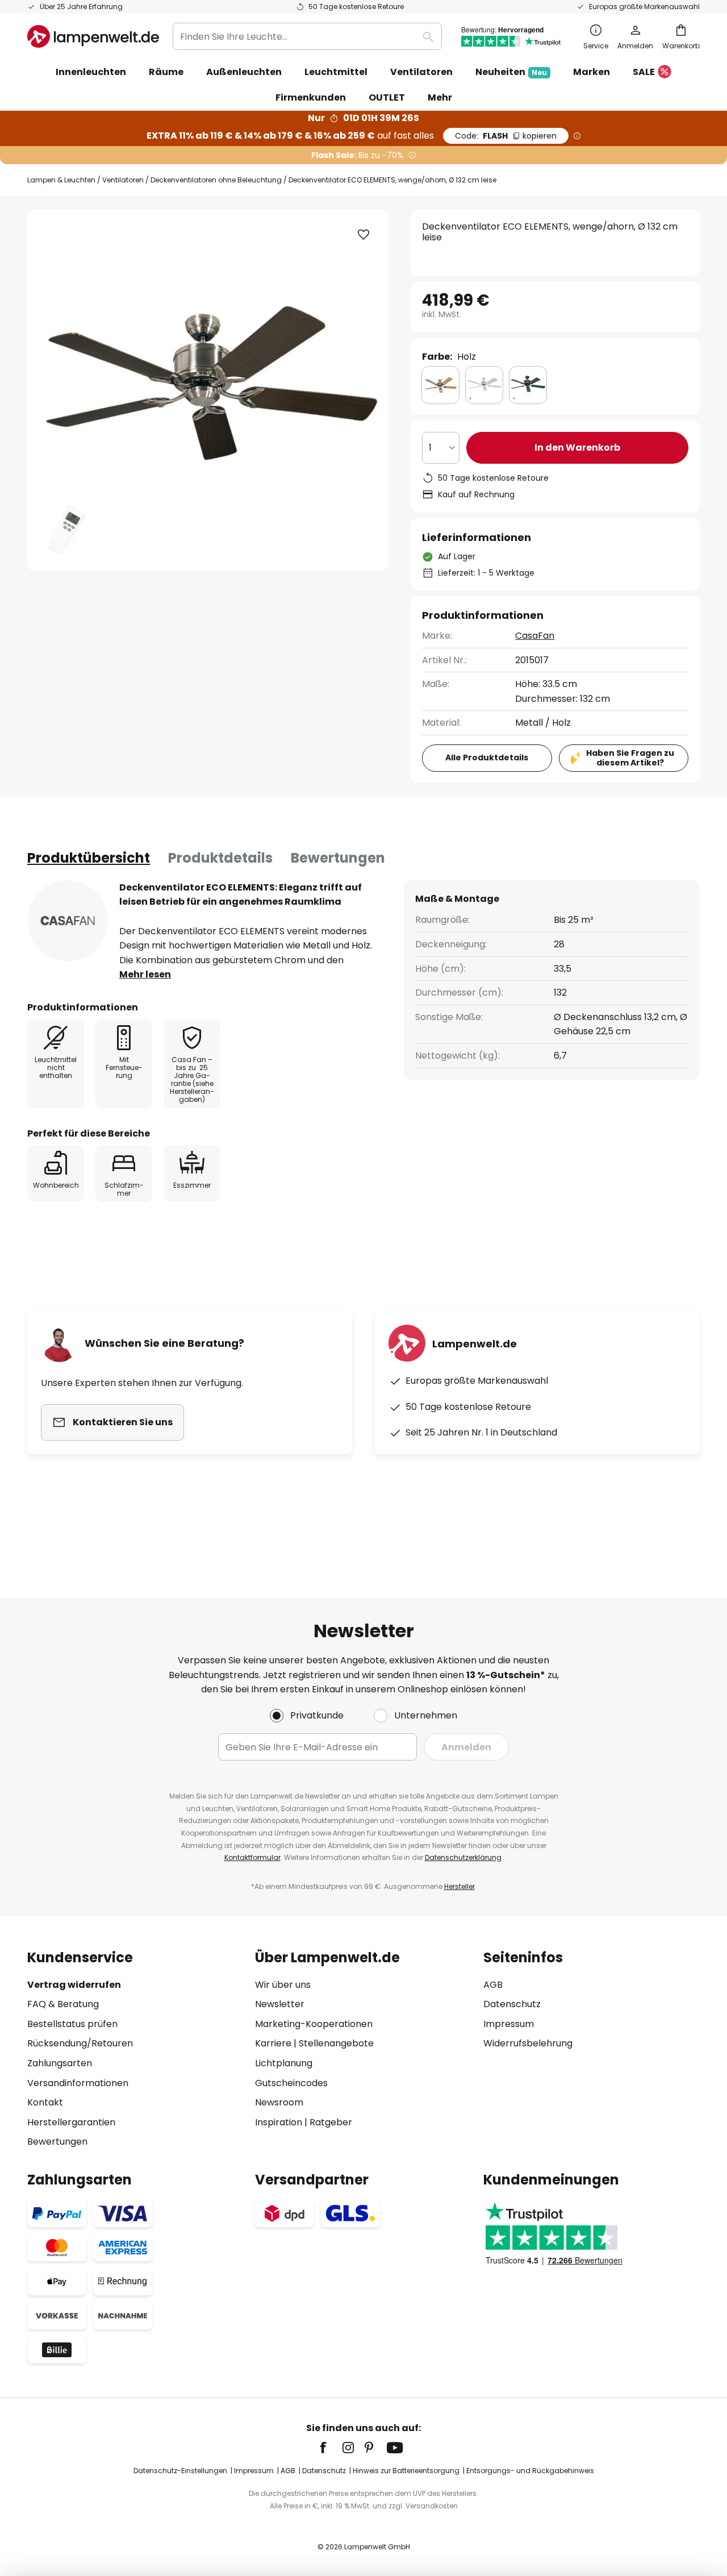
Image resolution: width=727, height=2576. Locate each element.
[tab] (89, 858)
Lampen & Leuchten (61, 180)
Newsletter (280, 2004)
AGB (493, 1985)
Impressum (509, 2024)
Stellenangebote (336, 2043)
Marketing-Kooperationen (314, 2024)
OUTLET (387, 97)
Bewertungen (338, 858)
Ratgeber (331, 2122)
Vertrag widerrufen (74, 1985)
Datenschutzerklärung (463, 1857)
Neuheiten (511, 72)
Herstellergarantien (71, 2122)
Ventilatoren (123, 180)
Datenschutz (512, 2004)
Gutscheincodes (291, 2083)
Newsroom (279, 2102)
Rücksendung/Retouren (80, 2043)
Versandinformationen (78, 2083)
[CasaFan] (68, 921)
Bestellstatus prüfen (72, 2024)
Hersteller (459, 1886)
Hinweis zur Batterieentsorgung (406, 2471)
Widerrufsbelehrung (528, 2043)
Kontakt (45, 2102)
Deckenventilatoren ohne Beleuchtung (216, 180)
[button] (363, 235)
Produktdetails (220, 858)
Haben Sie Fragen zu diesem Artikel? (630, 758)
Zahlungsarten (60, 2063)
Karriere (273, 2043)
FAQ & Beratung (63, 2004)
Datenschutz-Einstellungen (180, 2471)
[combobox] (307, 36)
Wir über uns (283, 1985)
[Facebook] (331, 2448)
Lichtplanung (284, 2063)
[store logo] (93, 36)
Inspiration (279, 2122)
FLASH (506, 136)
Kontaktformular (252, 1857)
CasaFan (535, 636)
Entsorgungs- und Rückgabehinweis (530, 2471)
